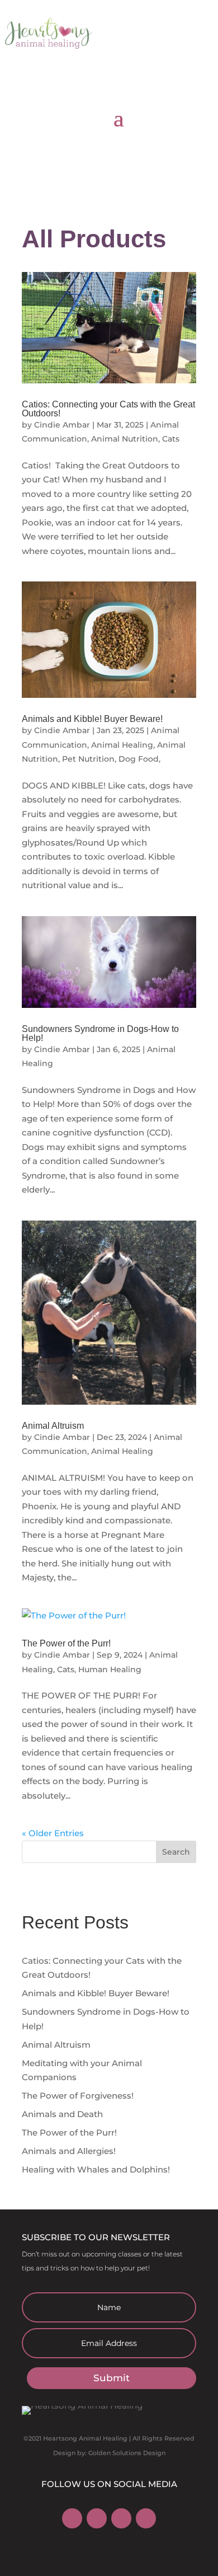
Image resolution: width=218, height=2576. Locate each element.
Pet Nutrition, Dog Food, (111, 759)
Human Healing (110, 1669)
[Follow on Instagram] (97, 2518)
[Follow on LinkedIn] (146, 2518)
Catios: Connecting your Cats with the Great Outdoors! (108, 409)
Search (176, 1852)
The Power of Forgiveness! (78, 2096)
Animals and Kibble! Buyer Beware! (92, 719)
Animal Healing (122, 745)
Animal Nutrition (125, 439)
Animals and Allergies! (69, 2151)
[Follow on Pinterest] (121, 2518)
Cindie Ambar (62, 425)
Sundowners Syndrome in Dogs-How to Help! (100, 1033)
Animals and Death (62, 2114)
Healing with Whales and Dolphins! (96, 2169)
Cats (171, 439)
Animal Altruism (53, 1426)
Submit (112, 2378)
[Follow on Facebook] (72, 2518)
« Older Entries (53, 1833)
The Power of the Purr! (66, 1643)
